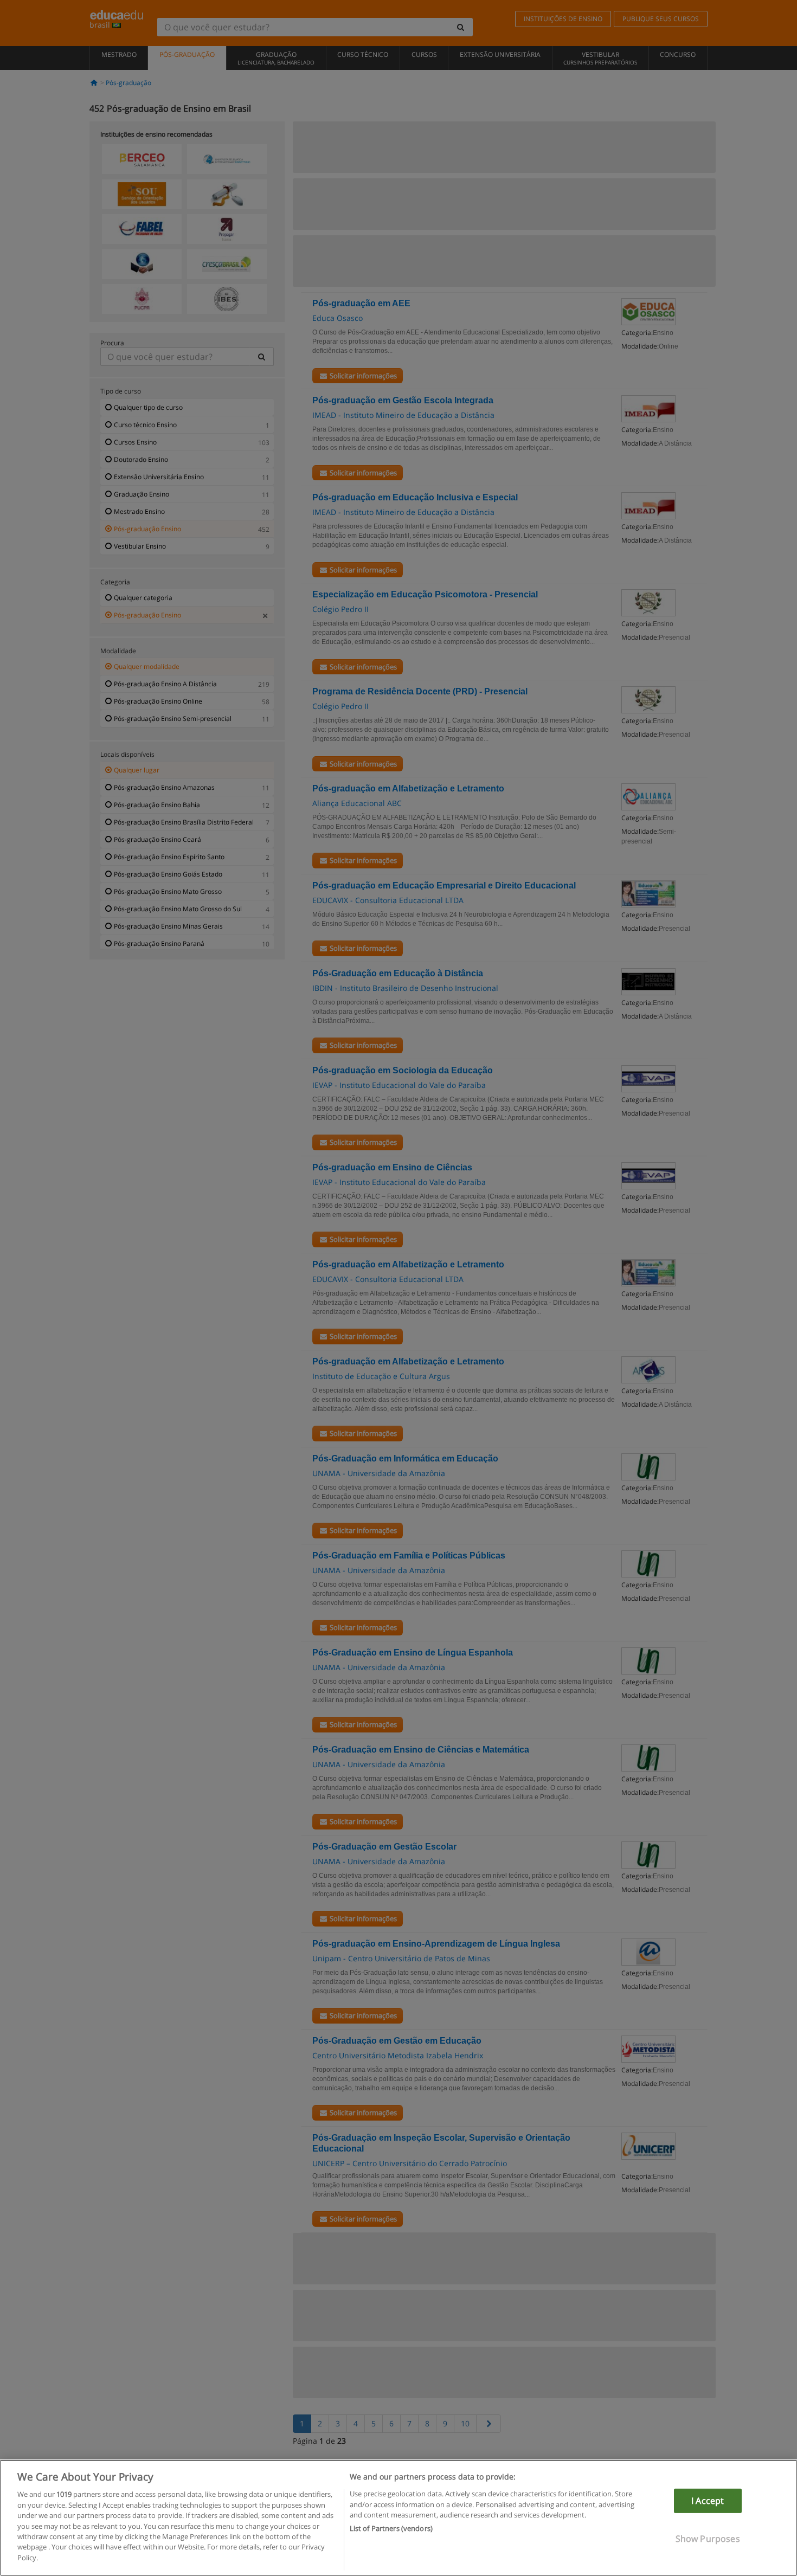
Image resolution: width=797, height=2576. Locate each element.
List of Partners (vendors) (391, 2528)
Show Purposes (708, 2539)
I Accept (708, 2501)
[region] (398, 2518)
